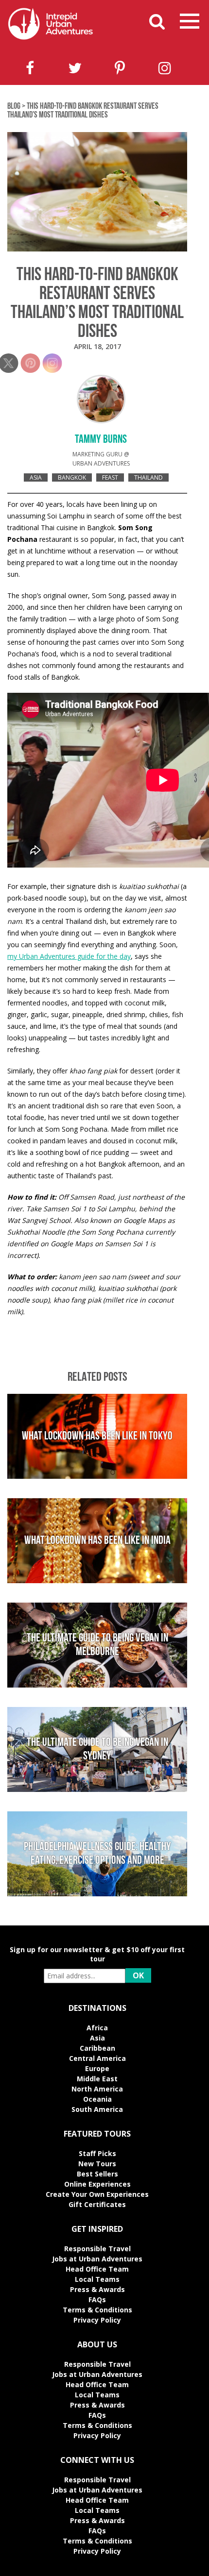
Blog (14, 107)
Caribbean (97, 2048)
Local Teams (97, 2279)
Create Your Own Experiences (97, 2194)
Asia (36, 477)
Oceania (97, 2099)
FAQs (97, 2300)
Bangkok (72, 477)
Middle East (97, 2079)
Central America (97, 2058)
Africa (97, 2028)
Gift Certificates (97, 2204)
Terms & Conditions (97, 2310)
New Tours (97, 2164)
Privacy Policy (97, 2320)
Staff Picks (97, 2153)
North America (97, 2089)
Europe (97, 2068)
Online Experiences (97, 2184)
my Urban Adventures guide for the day (69, 956)
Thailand (148, 477)
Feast (110, 477)
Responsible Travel (97, 2249)
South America (97, 2109)
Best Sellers (97, 2174)
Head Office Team (97, 2269)
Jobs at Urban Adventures (97, 2259)
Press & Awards (97, 2289)
